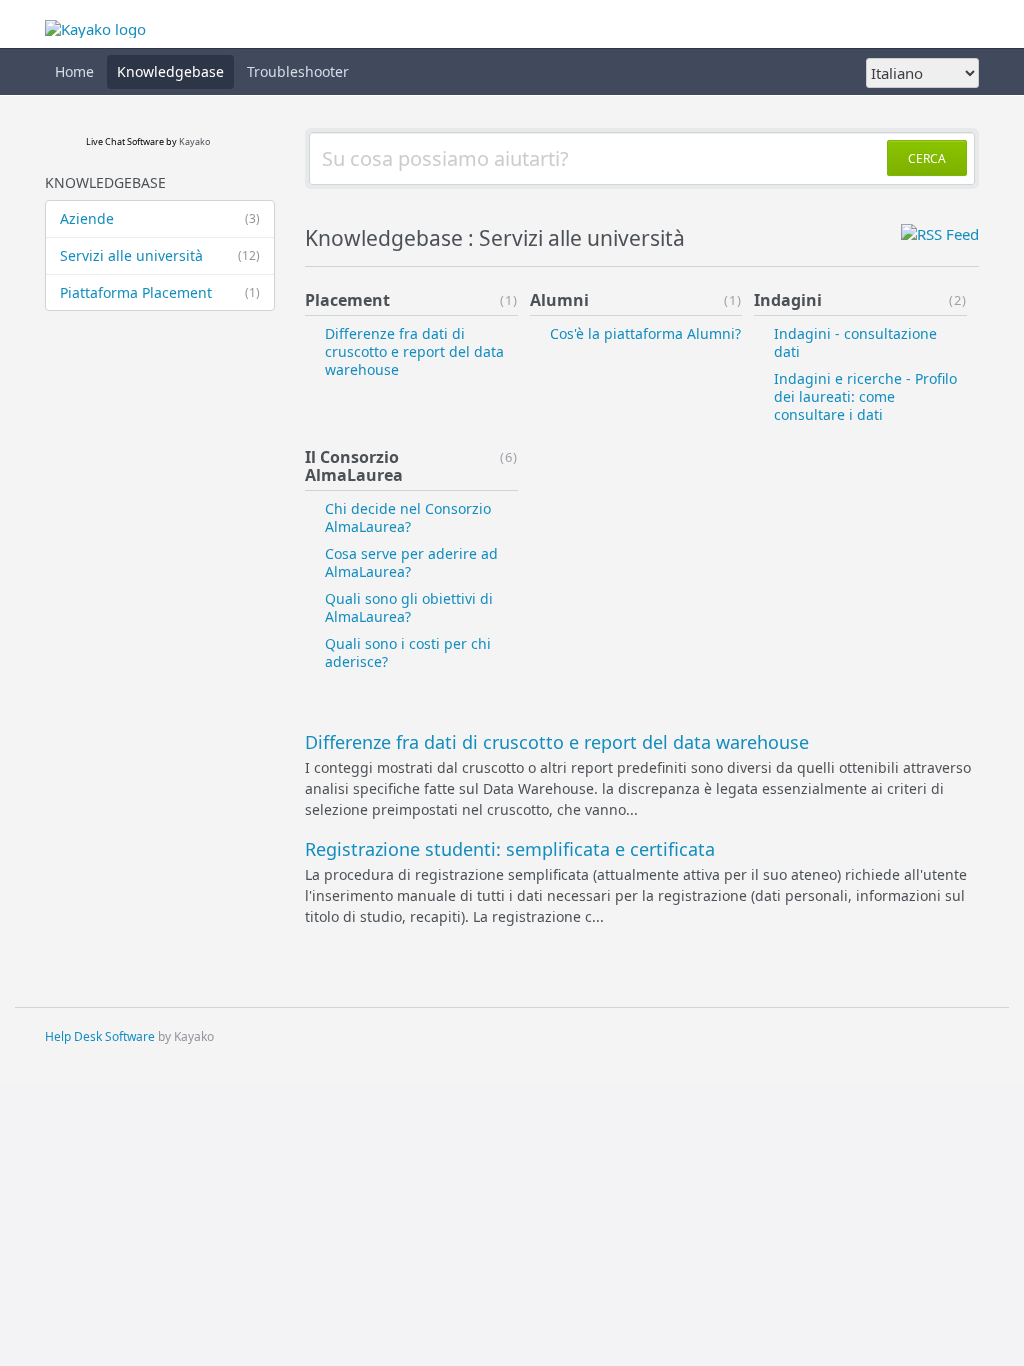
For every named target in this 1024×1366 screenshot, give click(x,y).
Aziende (160, 218)
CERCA (927, 158)
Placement (347, 300)
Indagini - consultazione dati (855, 342)
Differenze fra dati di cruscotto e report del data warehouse (414, 351)
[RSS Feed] (940, 234)
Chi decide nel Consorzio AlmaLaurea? (408, 517)
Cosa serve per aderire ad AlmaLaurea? (411, 562)
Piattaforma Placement (160, 292)
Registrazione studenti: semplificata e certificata (510, 849)
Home (74, 71)
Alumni (559, 300)
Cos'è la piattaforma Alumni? (645, 333)
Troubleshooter (298, 71)
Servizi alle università (160, 255)
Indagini (788, 300)
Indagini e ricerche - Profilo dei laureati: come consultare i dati (865, 396)
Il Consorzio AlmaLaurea (354, 466)
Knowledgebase (170, 71)
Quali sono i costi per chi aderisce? (408, 652)
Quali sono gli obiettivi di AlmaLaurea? (409, 607)
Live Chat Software (125, 141)
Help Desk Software (100, 1036)
